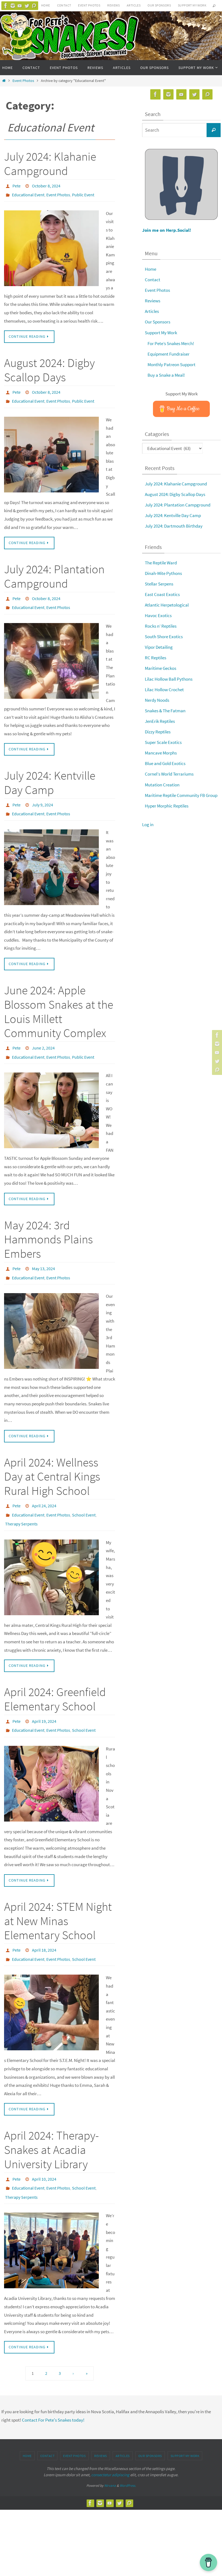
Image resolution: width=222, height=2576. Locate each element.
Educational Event (28, 193)
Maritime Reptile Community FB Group (181, 795)
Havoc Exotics (158, 615)
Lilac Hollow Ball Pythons (169, 679)
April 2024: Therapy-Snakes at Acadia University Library (51, 2121)
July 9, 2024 (43, 795)
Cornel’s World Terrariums (169, 774)
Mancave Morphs (161, 753)
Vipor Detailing (159, 647)
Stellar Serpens (159, 584)
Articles (134, 5)
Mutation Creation (162, 785)
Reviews (113, 5)
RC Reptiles (156, 658)
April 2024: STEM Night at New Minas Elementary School (58, 1895)
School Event (84, 1495)
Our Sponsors (159, 5)
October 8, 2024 (46, 185)
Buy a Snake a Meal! (166, 375)
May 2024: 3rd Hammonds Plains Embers (48, 1224)
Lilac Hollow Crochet (164, 690)
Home (46, 5)
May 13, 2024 (43, 1253)
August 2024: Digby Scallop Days (49, 367)
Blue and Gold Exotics (165, 763)
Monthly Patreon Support (172, 365)
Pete (17, 185)
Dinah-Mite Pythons (163, 573)
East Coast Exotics (162, 594)
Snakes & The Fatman (165, 711)
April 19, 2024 (44, 1698)
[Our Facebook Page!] (6, 6)
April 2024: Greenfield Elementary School (55, 1676)
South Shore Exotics (164, 637)
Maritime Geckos (161, 668)
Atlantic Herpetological (167, 605)
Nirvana (110, 2452)
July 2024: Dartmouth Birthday (174, 526)
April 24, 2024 (44, 1487)
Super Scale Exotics (163, 742)
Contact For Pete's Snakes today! (53, 2387)
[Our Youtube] (20, 6)
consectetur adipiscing (110, 2441)
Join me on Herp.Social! (167, 230)
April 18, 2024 (44, 1924)
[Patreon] (34, 6)
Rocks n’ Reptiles (161, 626)
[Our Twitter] (27, 6)
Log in (148, 825)
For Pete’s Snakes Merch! (171, 343)
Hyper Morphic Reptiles (167, 806)
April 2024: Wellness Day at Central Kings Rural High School (52, 1458)
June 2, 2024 (43, 1035)
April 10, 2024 (44, 2150)
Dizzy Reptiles (158, 732)
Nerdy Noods (157, 700)
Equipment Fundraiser (169, 354)
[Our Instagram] (13, 6)
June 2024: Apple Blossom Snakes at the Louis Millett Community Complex (59, 999)
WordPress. (128, 2452)
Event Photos (89, 5)
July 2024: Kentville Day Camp (50, 774)
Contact (64, 5)
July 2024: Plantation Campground (54, 570)
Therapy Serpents (21, 1502)
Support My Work (192, 5)
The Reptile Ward (161, 563)
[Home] (4, 81)
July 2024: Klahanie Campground (50, 164)
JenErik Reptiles (160, 721)
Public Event (83, 193)
